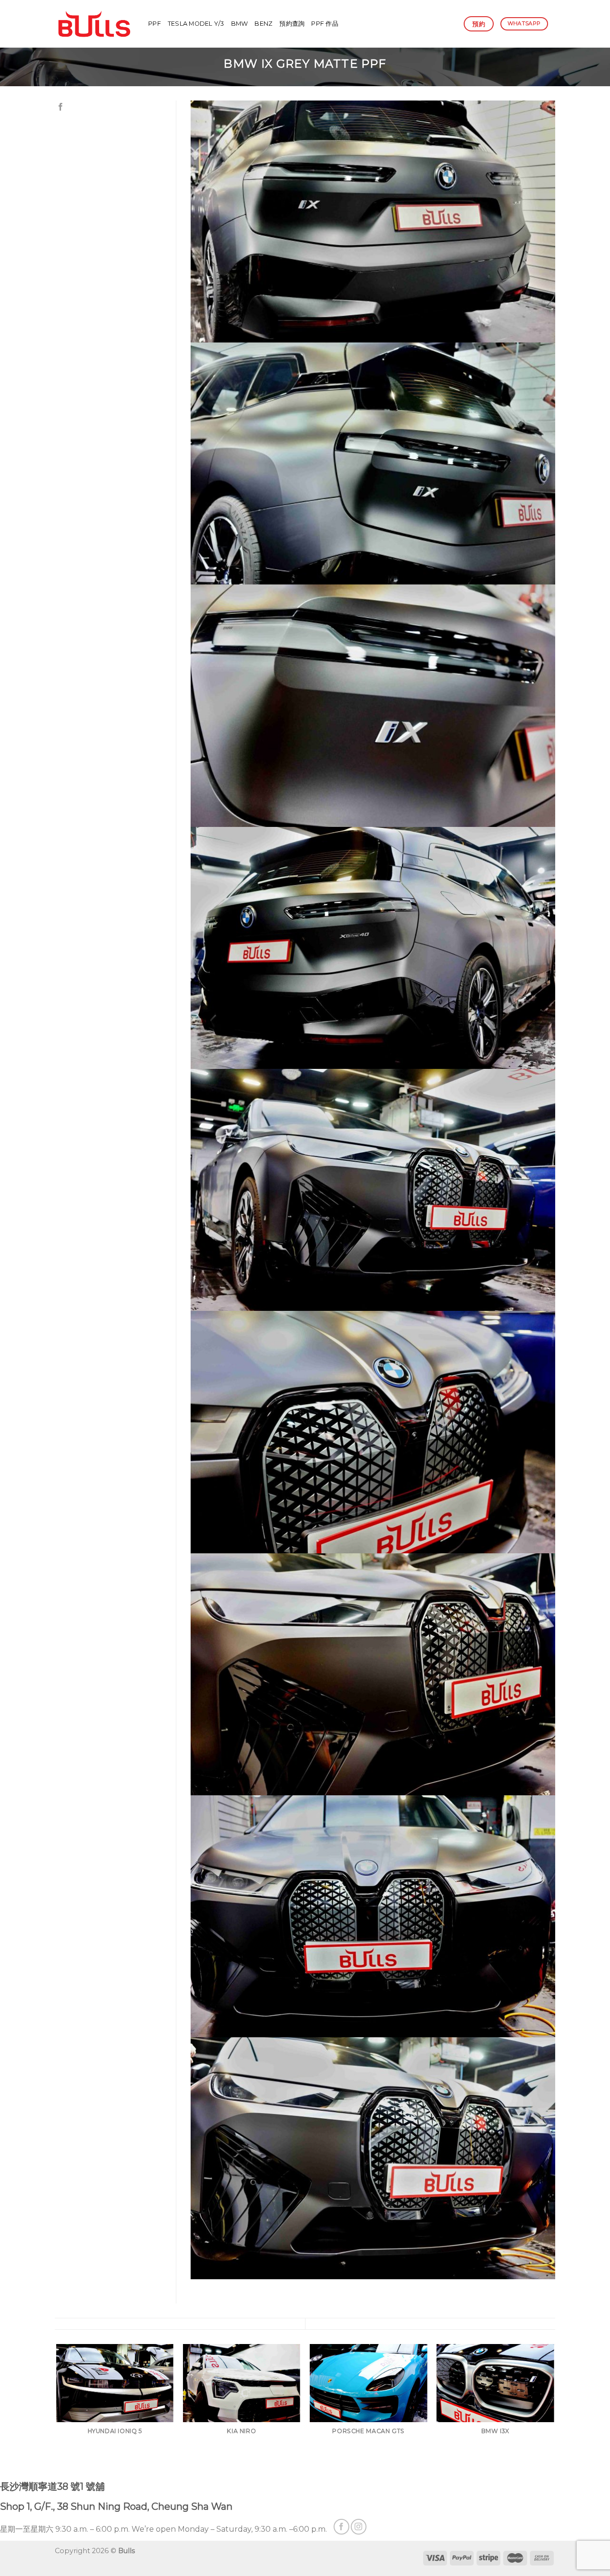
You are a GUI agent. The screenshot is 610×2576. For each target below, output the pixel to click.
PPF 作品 (325, 24)
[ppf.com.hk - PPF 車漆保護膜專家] (94, 24)
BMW (240, 24)
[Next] (554, 2411)
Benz (264, 24)
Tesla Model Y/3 (196, 24)
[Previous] (57, 2411)
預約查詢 (292, 24)
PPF (155, 24)
